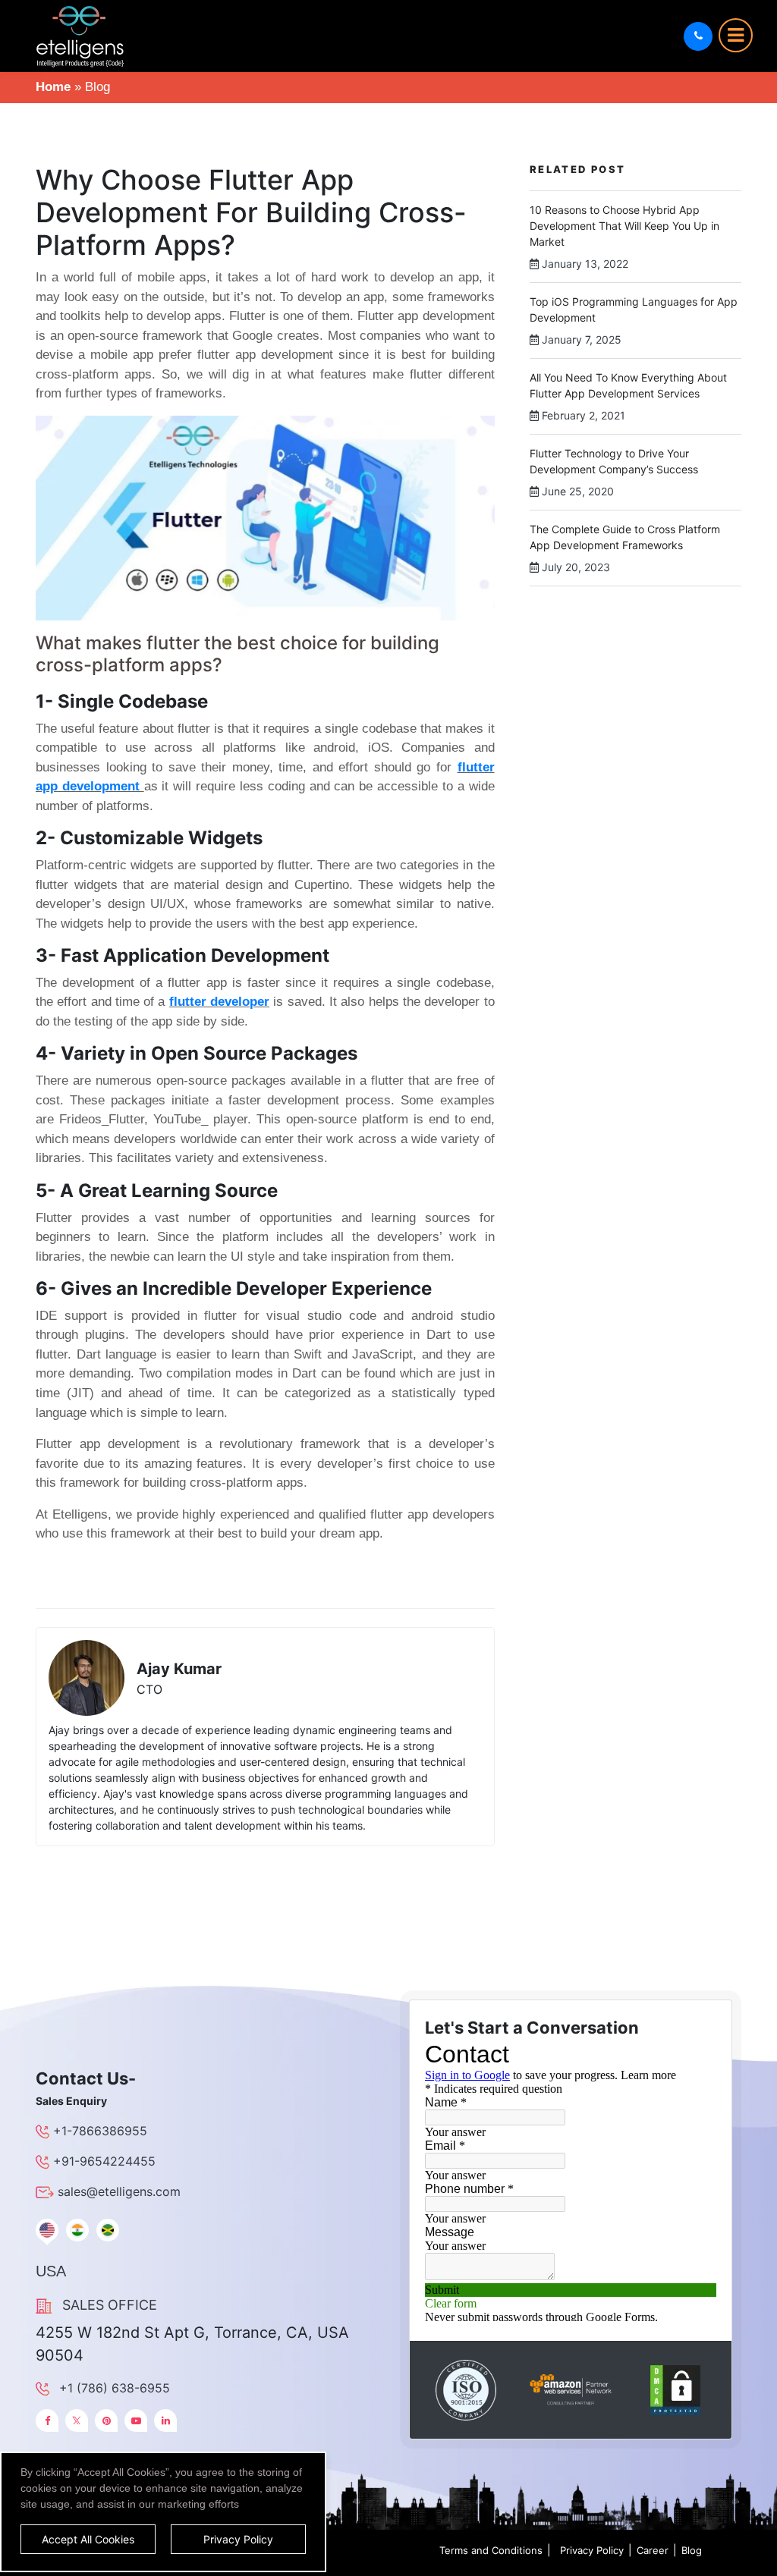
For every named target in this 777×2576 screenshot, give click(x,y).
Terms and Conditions (491, 2550)
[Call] (698, 36)
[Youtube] (136, 2420)
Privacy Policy (592, 2550)
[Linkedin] (165, 2420)
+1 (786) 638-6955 (115, 2388)
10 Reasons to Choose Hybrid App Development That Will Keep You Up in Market (624, 226)
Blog (692, 2550)
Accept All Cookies (88, 2539)
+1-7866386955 (100, 2131)
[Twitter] (77, 2420)
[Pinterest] (106, 2420)
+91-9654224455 (104, 2161)
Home (53, 87)
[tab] (47, 2230)
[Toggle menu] (736, 35)
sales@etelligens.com (119, 2191)
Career (653, 2550)
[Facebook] (47, 2420)
